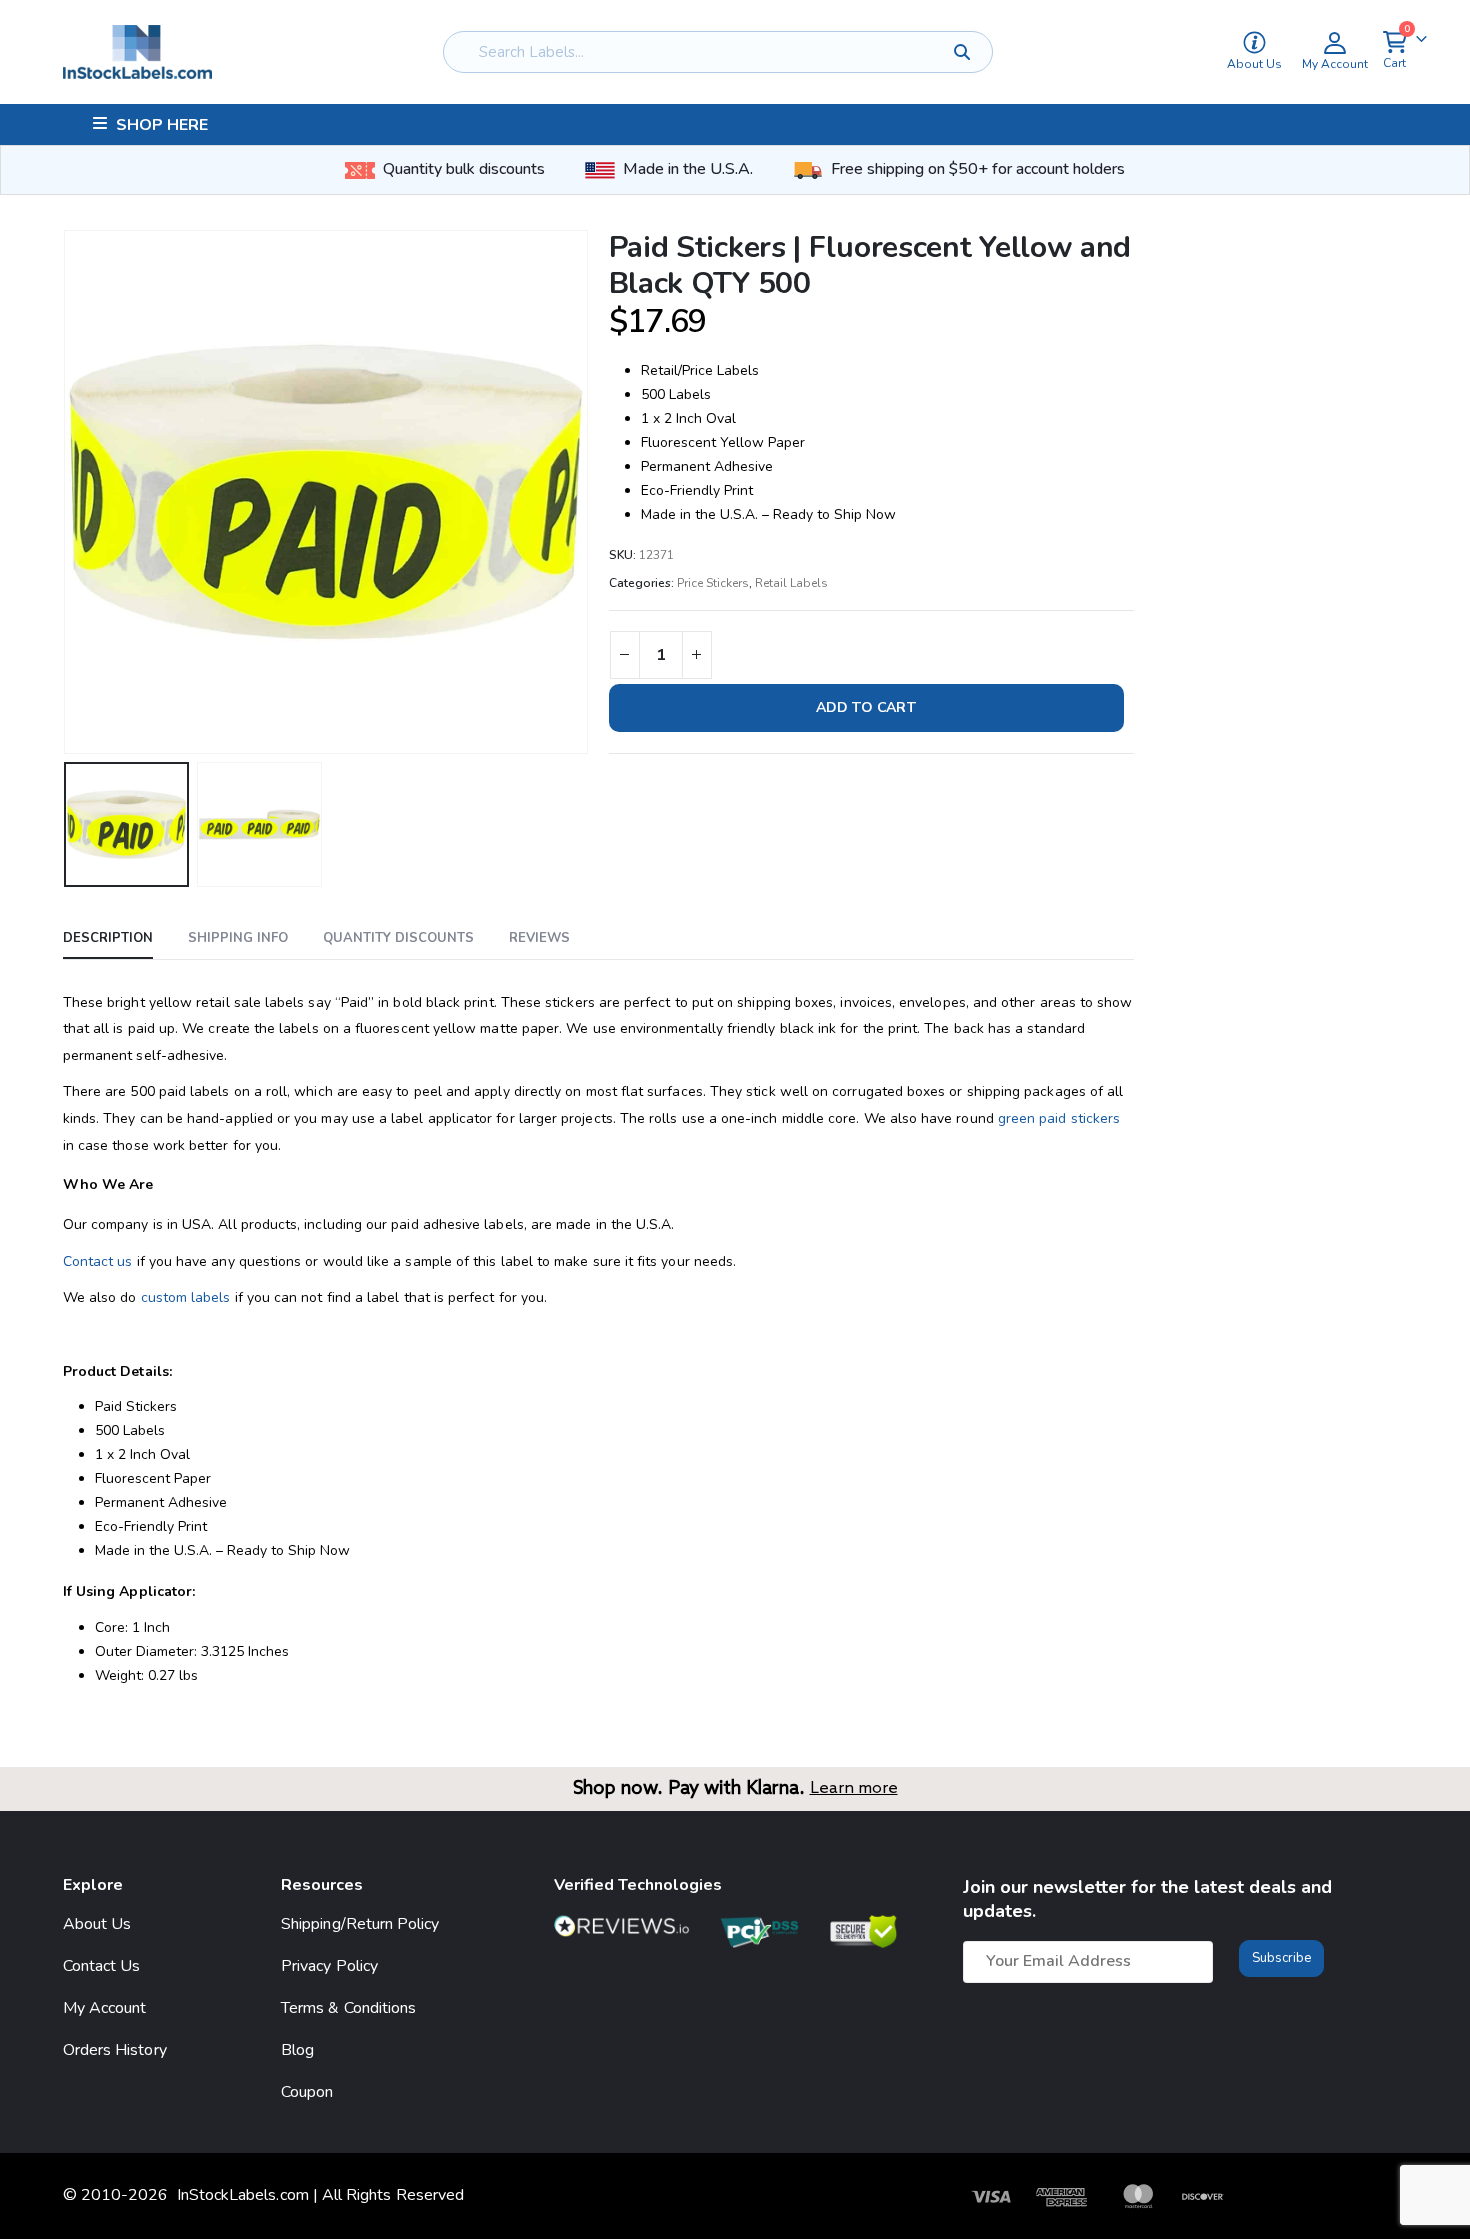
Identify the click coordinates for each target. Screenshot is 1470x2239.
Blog (297, 2050)
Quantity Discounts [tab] (398, 938)
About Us (97, 1924)
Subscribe (1281, 1958)
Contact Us (102, 1966)
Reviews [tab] (539, 938)
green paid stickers (1059, 1118)
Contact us (98, 1261)
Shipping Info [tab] (238, 938)
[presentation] (68, 492)
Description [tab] (108, 938)
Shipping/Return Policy (360, 1924)
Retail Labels (791, 583)
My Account (105, 2008)
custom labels (186, 1297)
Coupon (307, 2092)
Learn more (854, 1788)
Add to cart (866, 707)
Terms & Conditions (348, 2008)
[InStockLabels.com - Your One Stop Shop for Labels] (137, 52)
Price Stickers (713, 583)
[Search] (962, 52)
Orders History (115, 2050)
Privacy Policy (329, 1966)
